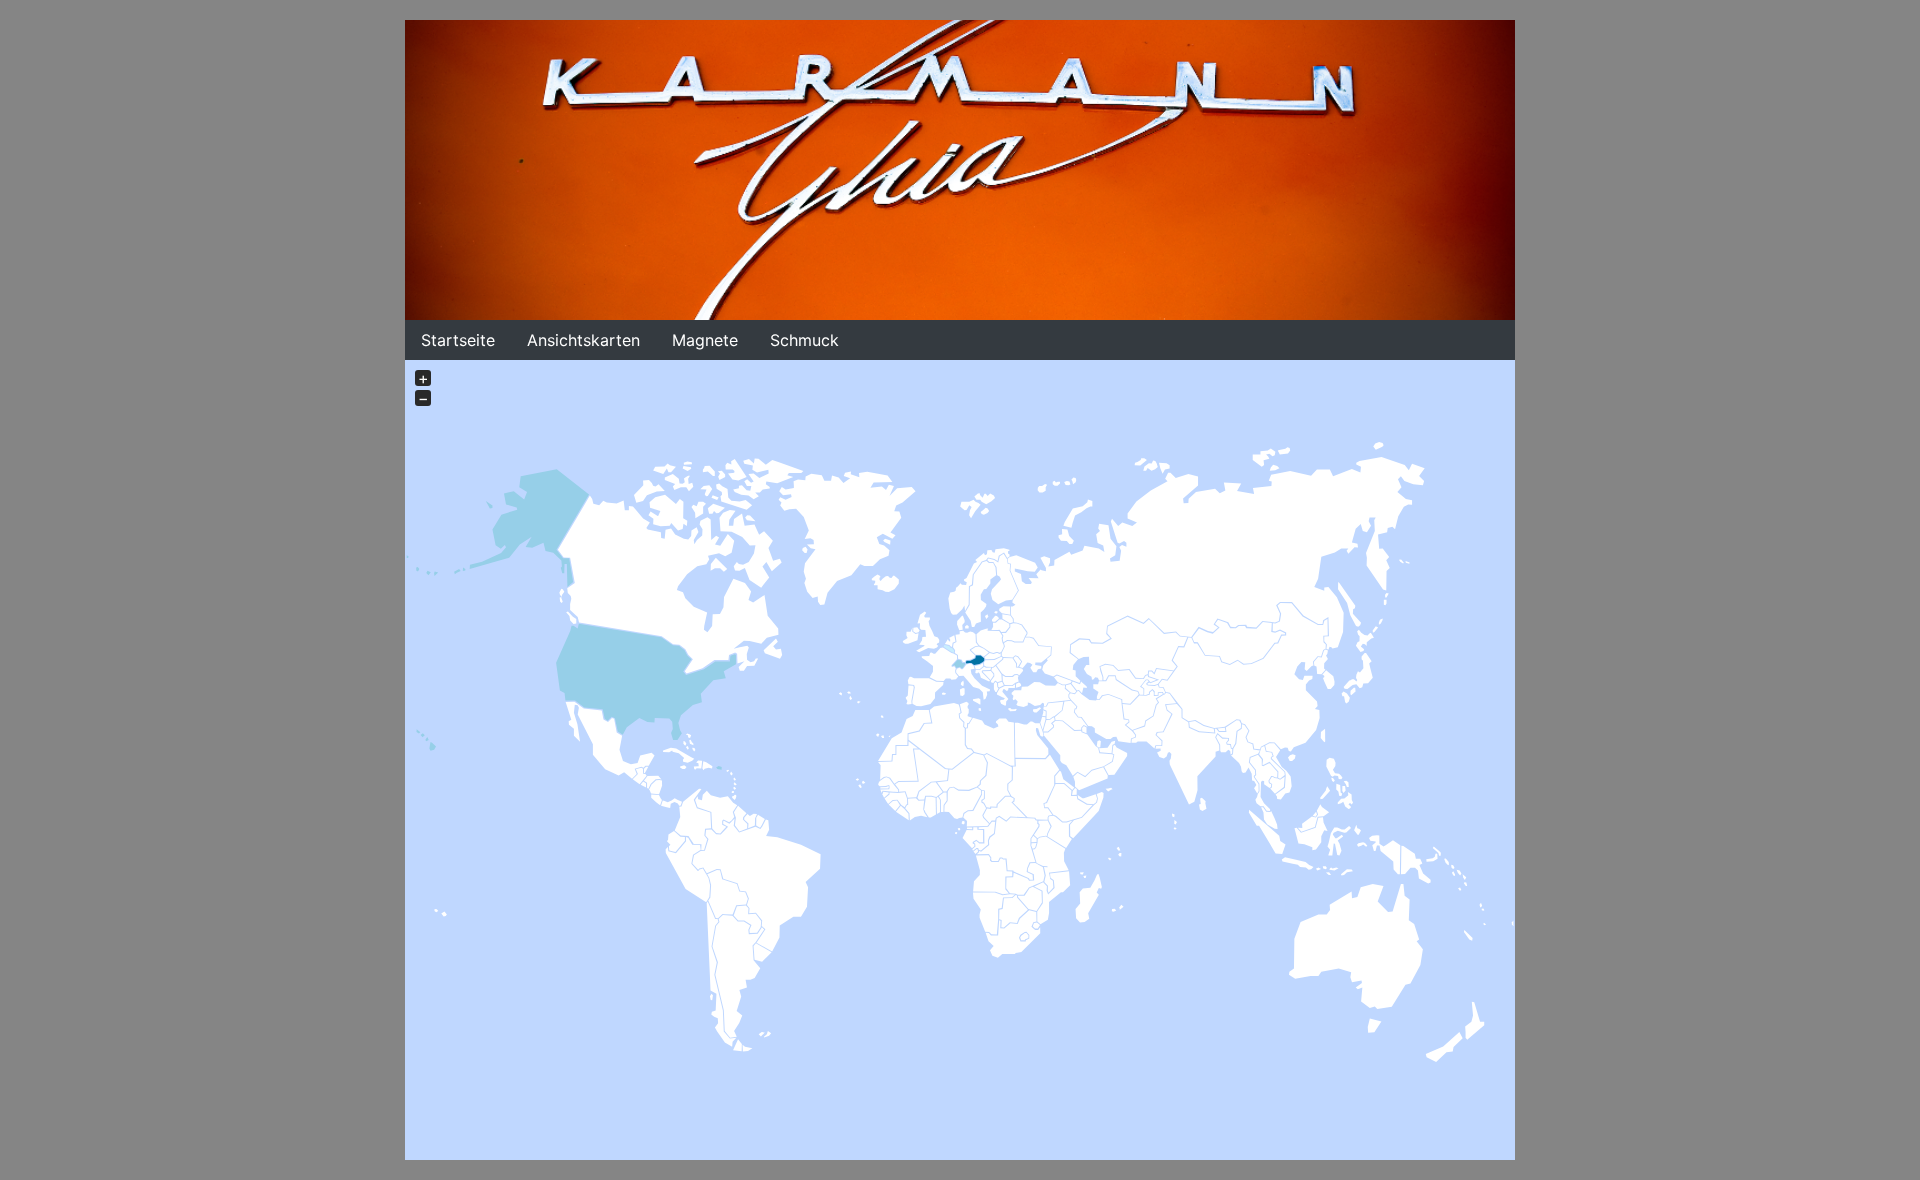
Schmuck (804, 340)
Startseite (458, 340)
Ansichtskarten (583, 340)
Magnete (705, 340)
